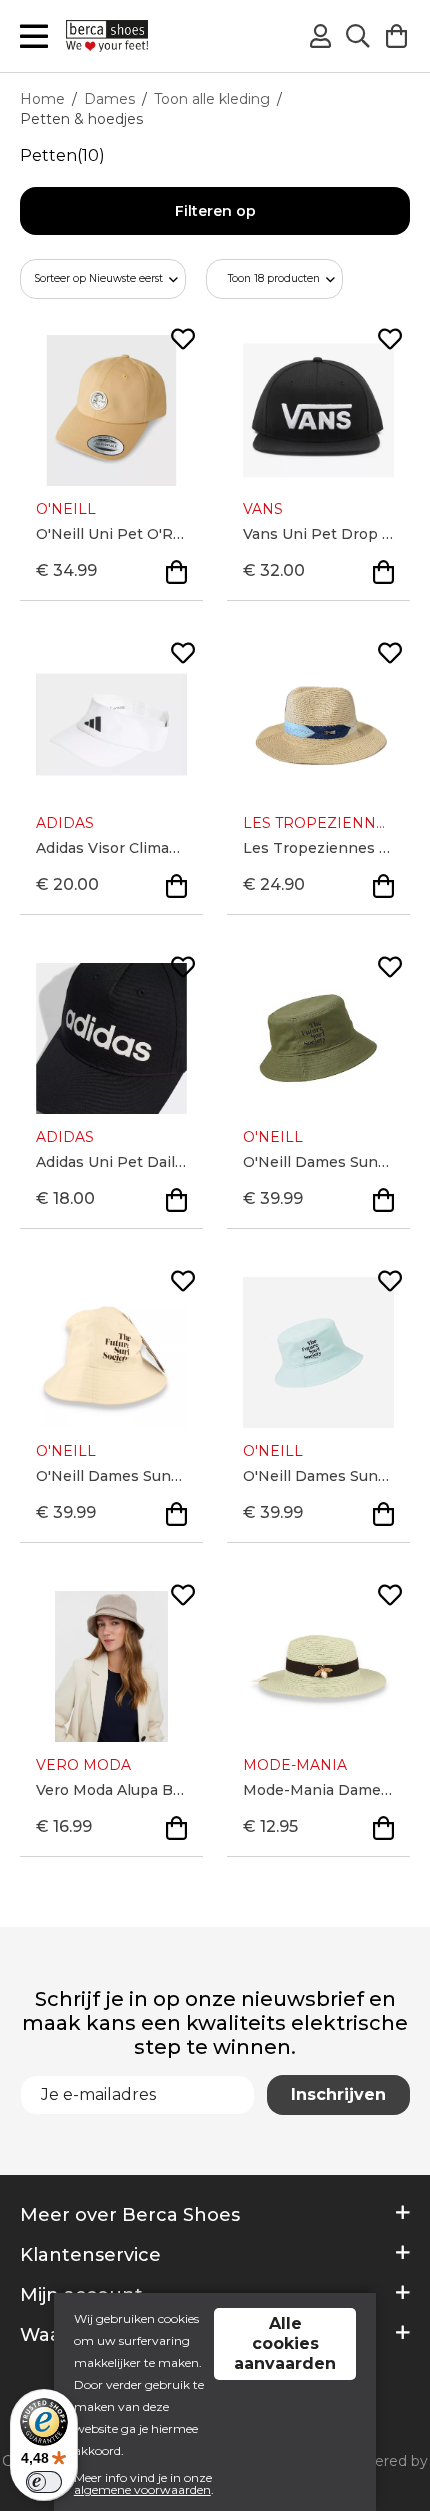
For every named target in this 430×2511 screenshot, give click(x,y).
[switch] (44, 2482)
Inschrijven (338, 2094)
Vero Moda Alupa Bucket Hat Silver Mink (111, 1790)
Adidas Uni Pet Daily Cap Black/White (111, 1162)
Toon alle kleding (212, 99)
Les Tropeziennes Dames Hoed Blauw (318, 848)
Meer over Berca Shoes (130, 2215)
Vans (263, 509)
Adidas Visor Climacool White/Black (111, 848)
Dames (109, 99)
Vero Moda (83, 1765)
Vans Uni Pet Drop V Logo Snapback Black (318, 534)
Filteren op (215, 211)
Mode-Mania (295, 1765)
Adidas (65, 823)
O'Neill (66, 509)
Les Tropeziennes (318, 823)
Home (42, 99)
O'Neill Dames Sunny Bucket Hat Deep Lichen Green (318, 1162)
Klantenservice (90, 2255)
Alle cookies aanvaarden (285, 2343)
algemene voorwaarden (142, 2489)
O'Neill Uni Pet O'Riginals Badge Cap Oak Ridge (111, 534)
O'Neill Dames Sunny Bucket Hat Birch (111, 1476)
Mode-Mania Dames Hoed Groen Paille (318, 1790)
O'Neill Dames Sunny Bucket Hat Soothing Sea (318, 1476)
